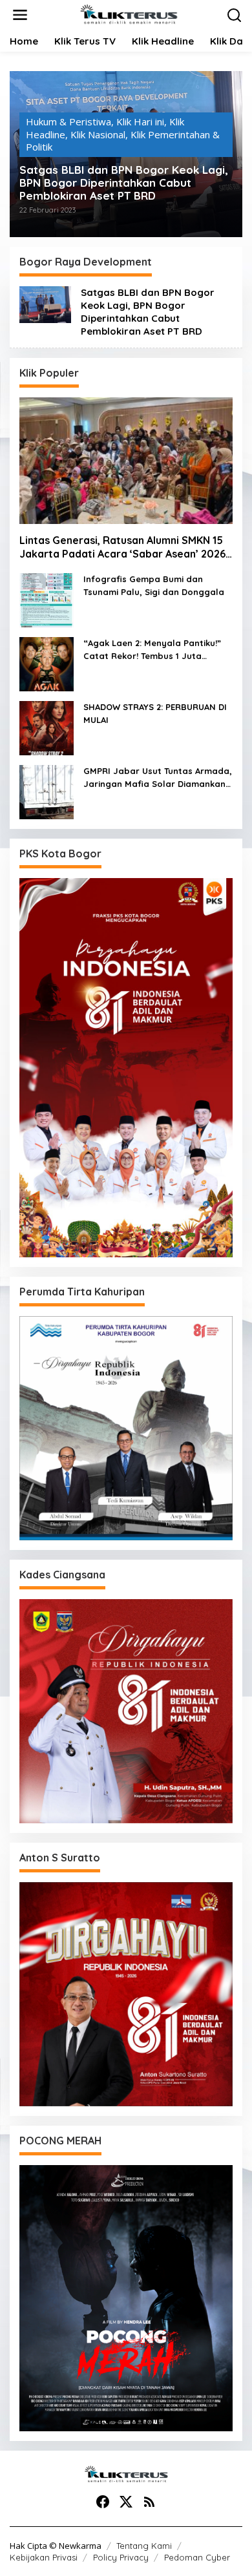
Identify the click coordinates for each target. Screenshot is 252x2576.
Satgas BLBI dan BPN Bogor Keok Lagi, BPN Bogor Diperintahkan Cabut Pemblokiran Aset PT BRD (124, 183)
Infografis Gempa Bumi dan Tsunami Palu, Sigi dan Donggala (154, 585)
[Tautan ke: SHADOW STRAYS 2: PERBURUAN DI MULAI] (47, 727)
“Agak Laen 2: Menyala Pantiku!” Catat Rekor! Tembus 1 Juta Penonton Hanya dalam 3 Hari (152, 650)
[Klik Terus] (129, 14)
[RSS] (149, 2502)
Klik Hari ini (140, 121)
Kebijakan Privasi (44, 2557)
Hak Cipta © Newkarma (56, 2546)
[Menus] (20, 15)
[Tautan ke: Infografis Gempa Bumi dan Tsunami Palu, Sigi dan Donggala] (47, 599)
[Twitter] (126, 2502)
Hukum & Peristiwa (68, 121)
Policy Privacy (121, 2557)
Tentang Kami (144, 2546)
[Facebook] (103, 2502)
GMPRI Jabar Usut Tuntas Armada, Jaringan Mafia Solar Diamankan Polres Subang (158, 778)
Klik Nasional (98, 134)
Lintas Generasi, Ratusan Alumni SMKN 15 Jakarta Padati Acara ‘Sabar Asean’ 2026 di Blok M (122, 547)
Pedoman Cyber (197, 2557)
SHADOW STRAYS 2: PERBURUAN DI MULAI (155, 713)
